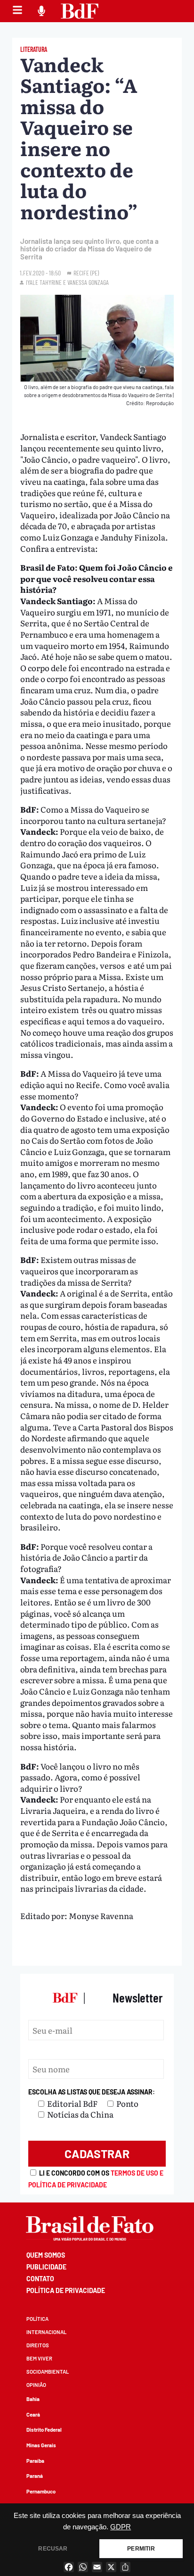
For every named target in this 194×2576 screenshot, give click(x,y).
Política (37, 2319)
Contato (40, 2279)
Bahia (33, 2399)
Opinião (36, 2385)
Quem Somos (46, 2255)
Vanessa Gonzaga (88, 282)
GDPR (121, 2527)
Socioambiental (48, 2372)
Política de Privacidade (66, 2290)
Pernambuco (41, 2491)
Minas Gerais (41, 2445)
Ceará (33, 2414)
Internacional (46, 2332)
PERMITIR (141, 2549)
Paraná (35, 2476)
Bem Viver (39, 2358)
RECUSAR (53, 2549)
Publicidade (46, 2267)
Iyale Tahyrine (44, 282)
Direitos (38, 2345)
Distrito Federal (44, 2430)
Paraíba (35, 2461)
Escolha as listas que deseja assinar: (92, 2092)
